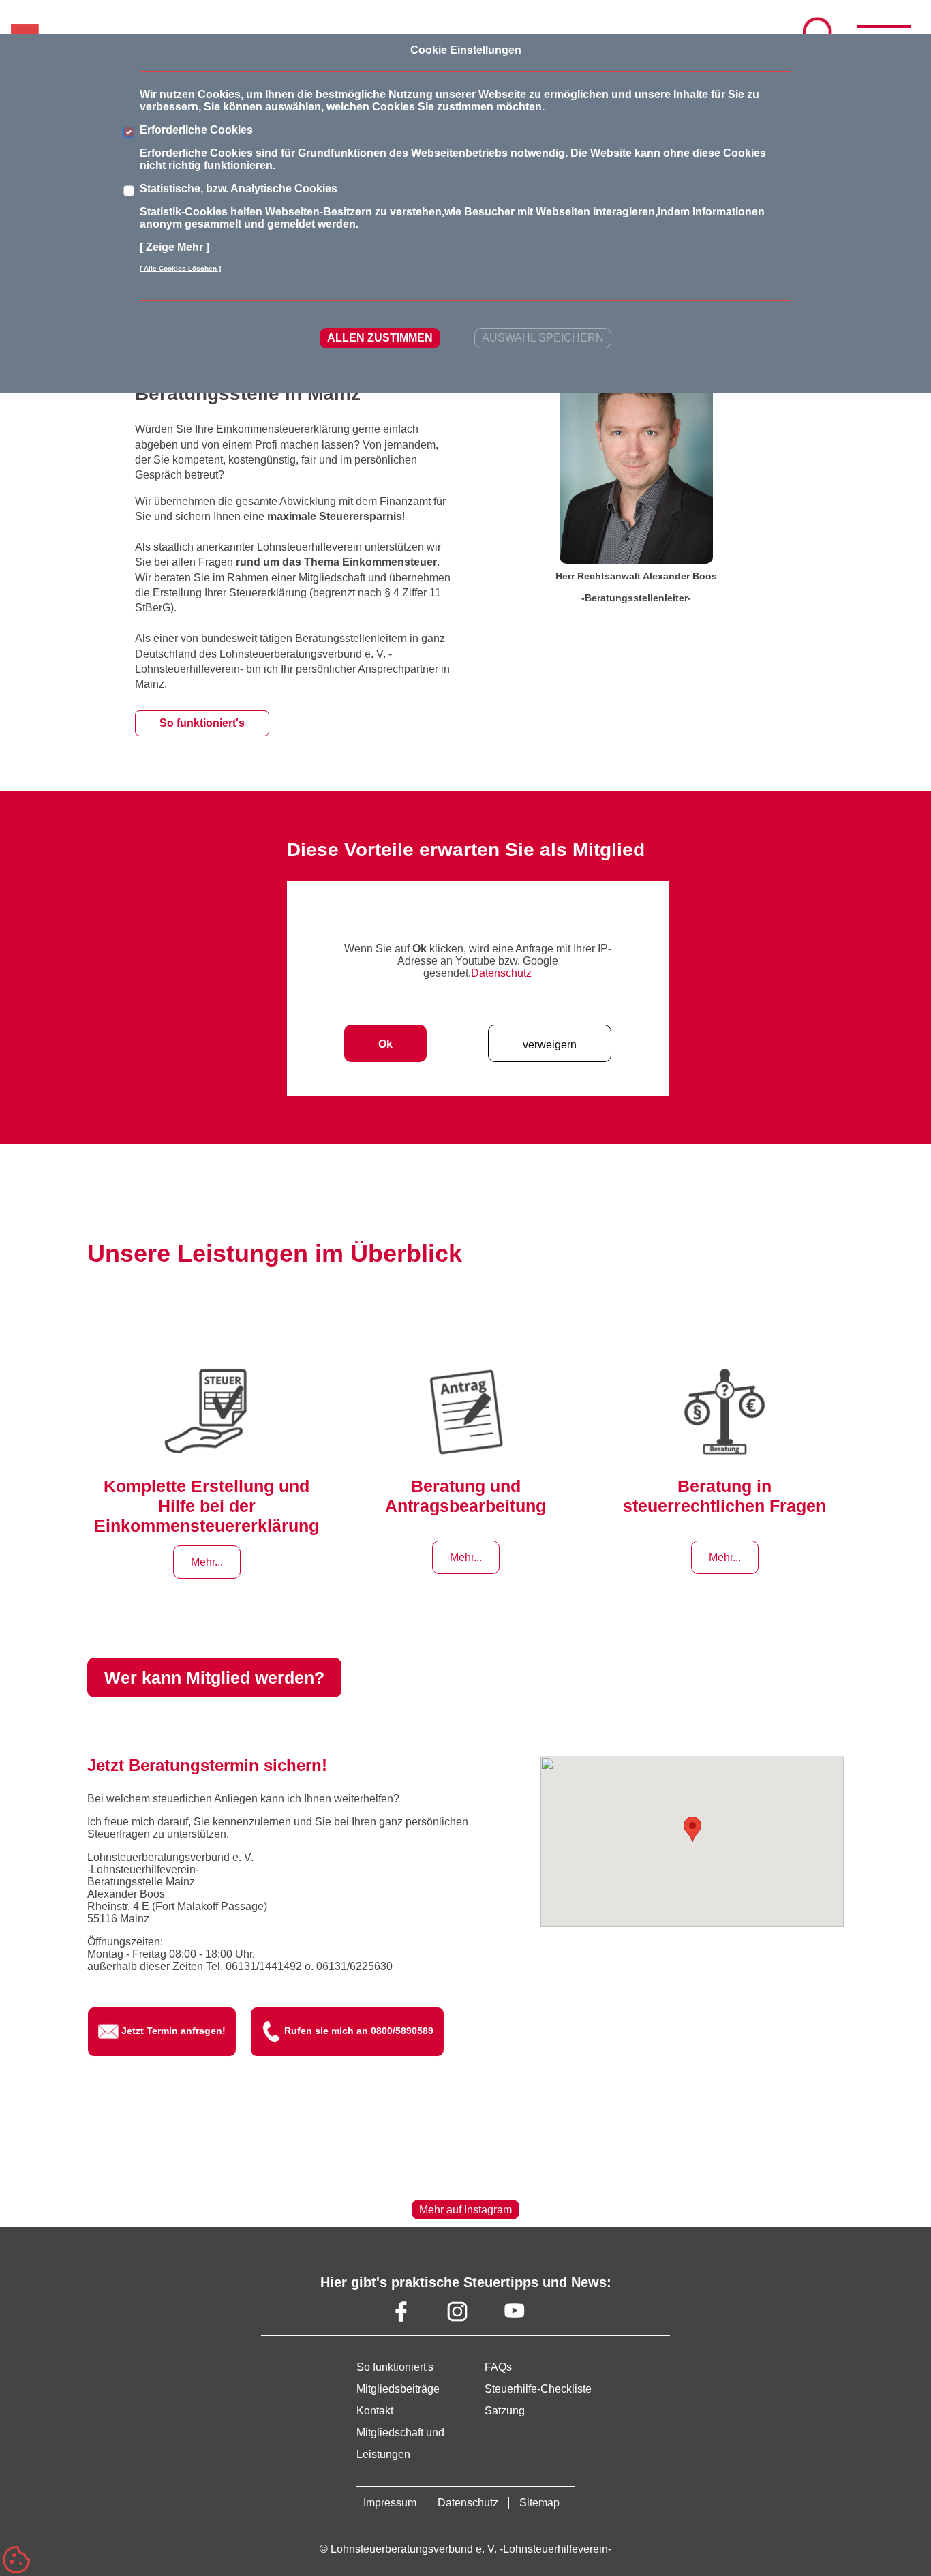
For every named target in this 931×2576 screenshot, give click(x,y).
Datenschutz (501, 973)
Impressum (390, 2503)
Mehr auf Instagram (465, 2210)
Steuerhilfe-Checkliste (538, 2389)
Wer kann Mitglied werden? (214, 1678)
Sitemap (539, 2503)
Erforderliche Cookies (196, 130)
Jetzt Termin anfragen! (173, 2031)
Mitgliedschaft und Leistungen (400, 2443)
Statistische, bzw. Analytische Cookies (239, 188)
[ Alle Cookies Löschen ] (180, 268)
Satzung (505, 2411)
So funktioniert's (202, 723)
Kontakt (375, 2411)
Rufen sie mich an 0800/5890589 (359, 2031)
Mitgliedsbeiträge (398, 2389)
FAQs (498, 2367)
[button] (692, 1829)
